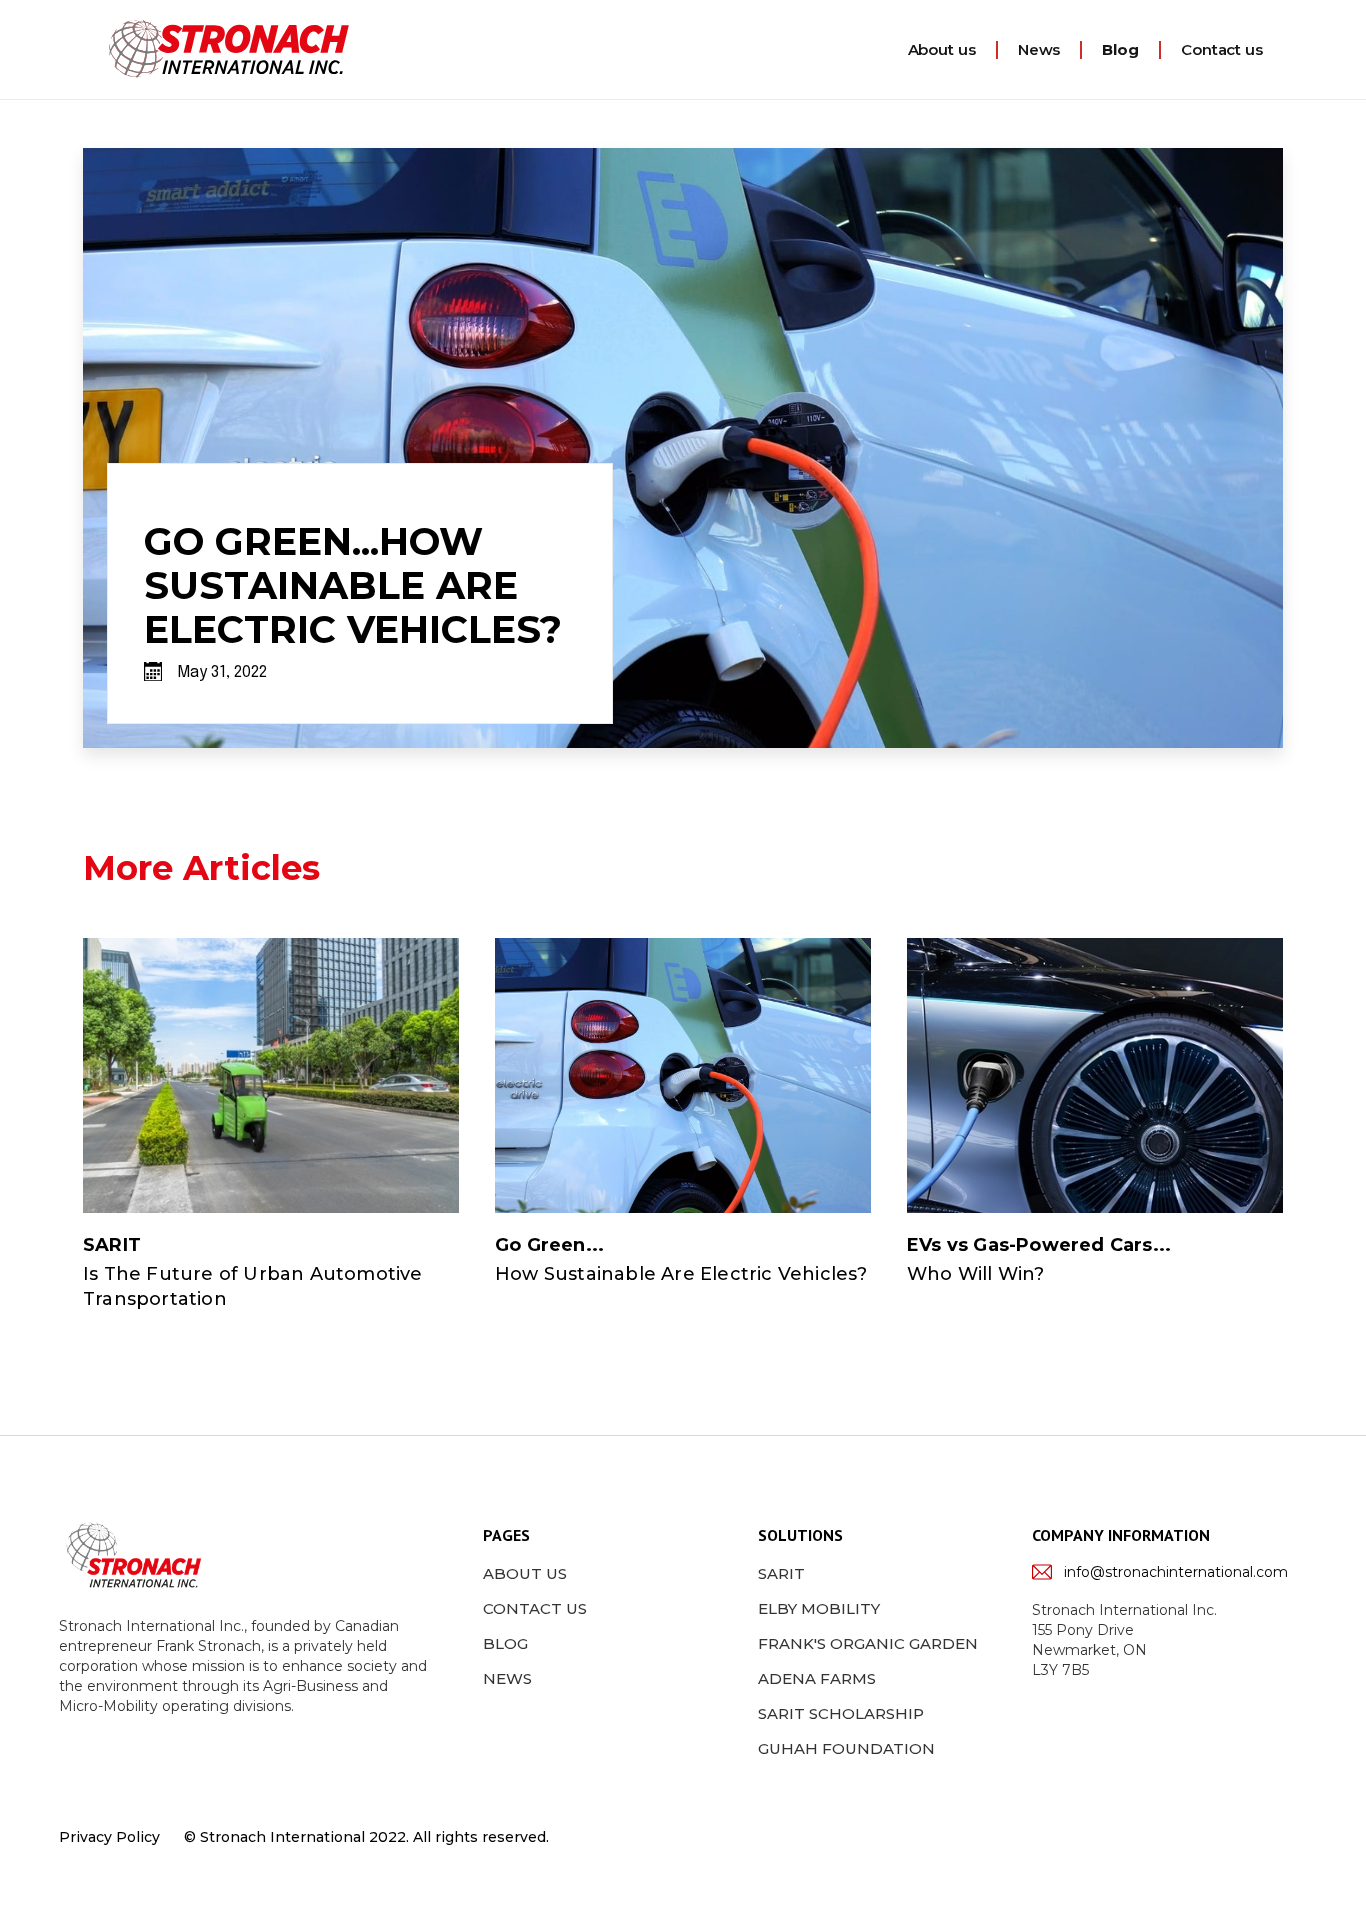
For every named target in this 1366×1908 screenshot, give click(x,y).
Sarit (781, 1573)
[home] (228, 49)
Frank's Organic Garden (868, 1643)
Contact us (1222, 49)
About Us (525, 1573)
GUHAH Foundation (846, 1748)
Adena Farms (817, 1678)
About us (942, 49)
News (1039, 49)
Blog (1120, 49)
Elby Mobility (819, 1608)
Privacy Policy (109, 1837)
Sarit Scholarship (841, 1713)
